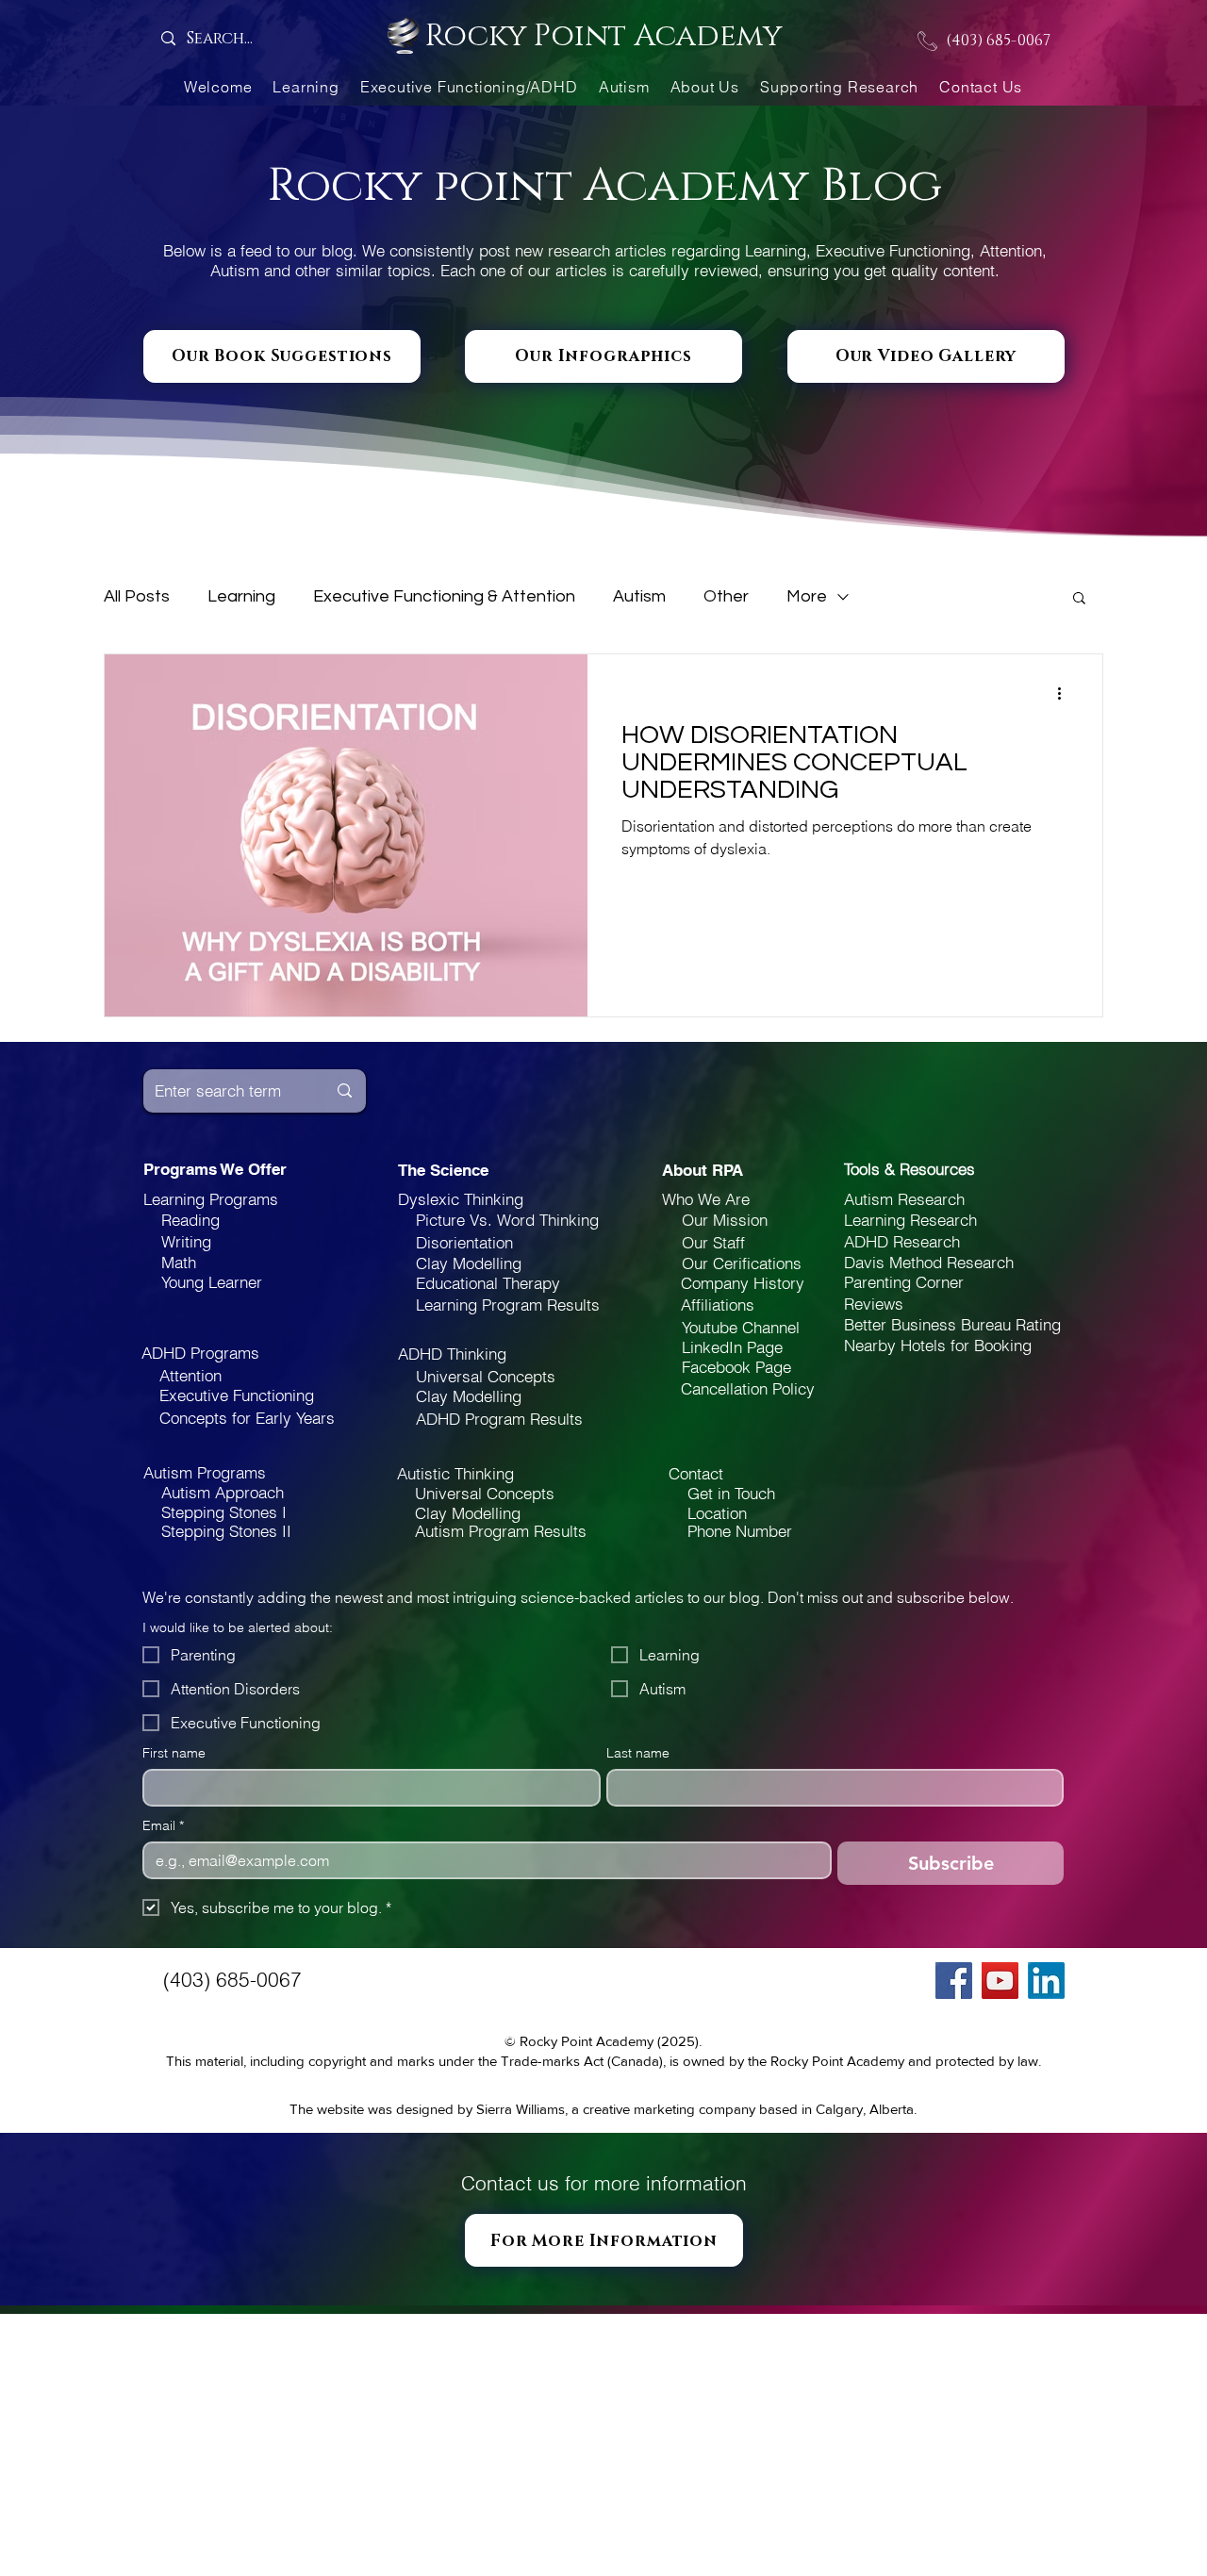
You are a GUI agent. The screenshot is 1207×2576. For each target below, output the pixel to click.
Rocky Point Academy (603, 36)
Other (726, 596)
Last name (638, 1753)
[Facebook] (954, 1981)
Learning (241, 596)
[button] (1079, 599)
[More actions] (1066, 693)
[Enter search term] (345, 1091)
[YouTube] (1000, 1981)
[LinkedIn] (1046, 1981)
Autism (639, 596)
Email (163, 1826)
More (807, 596)
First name (174, 1753)
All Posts (137, 596)
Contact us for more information (604, 2183)
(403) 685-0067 (998, 41)
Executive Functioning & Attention (444, 596)
